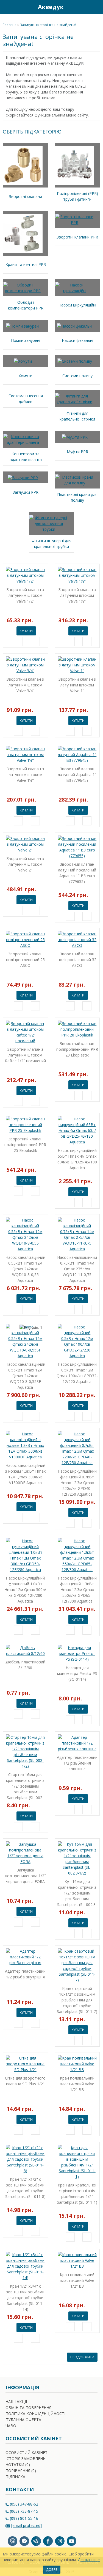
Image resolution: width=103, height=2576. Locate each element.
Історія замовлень (26, 2459)
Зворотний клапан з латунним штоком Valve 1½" (77, 595)
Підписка (15, 2477)
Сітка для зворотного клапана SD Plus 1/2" (25, 2081)
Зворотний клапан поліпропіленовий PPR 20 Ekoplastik (77, 1049)
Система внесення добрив (26, 399)
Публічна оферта (23, 2420)
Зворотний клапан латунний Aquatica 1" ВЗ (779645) (77, 775)
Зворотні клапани (26, 196)
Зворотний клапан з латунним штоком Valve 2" (25, 864)
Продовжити (82, 2357)
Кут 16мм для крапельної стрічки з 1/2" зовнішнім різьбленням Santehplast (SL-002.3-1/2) (77, 1893)
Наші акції (16, 2402)
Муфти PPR (77, 452)
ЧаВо (11, 2426)
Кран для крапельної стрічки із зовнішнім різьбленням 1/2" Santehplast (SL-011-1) (77, 2194)
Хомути (26, 376)
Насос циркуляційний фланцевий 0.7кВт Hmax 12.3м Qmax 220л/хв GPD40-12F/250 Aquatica (77, 1483)
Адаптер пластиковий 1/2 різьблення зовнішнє (77, 1763)
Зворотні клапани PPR (77, 237)
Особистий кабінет (27, 2453)
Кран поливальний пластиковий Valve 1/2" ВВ (77, 2084)
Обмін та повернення (28, 2408)
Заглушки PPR (26, 492)
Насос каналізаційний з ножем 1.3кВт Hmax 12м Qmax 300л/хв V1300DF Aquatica (25, 1474)
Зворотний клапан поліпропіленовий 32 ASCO (77, 960)
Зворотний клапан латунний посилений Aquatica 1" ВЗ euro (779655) (77, 873)
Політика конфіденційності (35, 2414)
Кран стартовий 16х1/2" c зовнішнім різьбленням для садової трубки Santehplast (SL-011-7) (77, 2000)
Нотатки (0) (18, 2465)
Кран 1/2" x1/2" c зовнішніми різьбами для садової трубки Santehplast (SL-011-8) (25, 2188)
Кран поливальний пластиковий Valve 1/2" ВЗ (77, 2280)
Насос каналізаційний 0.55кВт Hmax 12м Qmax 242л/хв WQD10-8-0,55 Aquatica (25, 1269)
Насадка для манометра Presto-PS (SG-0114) (77, 1673)
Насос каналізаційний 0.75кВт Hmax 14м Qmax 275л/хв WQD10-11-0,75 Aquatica (77, 1269)
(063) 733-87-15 (24, 2511)
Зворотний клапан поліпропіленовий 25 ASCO (25, 960)
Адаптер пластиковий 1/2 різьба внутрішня (25, 1974)
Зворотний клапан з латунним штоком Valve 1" (77, 685)
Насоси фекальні (77, 340)
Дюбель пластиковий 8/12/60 (25, 1665)
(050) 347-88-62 (24, 2504)
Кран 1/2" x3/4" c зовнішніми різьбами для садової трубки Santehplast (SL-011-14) (25, 2298)
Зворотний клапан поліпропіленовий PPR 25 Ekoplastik (25, 1145)
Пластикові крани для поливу (77, 497)
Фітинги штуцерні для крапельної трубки (51, 544)
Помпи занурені (26, 340)
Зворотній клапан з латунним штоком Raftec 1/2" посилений (25, 1055)
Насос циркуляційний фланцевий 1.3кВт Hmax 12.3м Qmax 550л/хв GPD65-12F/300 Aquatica (77, 1590)
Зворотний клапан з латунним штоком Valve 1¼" (25, 775)
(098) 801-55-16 (24, 2518)
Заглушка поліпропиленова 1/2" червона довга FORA (25, 1876)
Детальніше (89, 2560)
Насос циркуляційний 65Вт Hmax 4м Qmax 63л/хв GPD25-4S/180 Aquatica (77, 1159)
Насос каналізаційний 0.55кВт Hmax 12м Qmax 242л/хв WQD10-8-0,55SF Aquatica (25, 1376)
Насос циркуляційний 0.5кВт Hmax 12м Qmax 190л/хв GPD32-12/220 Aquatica (77, 1373)
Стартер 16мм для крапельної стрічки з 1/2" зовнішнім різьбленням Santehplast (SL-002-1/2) (25, 1786)
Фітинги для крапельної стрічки (77, 416)
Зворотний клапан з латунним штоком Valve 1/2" (25, 595)
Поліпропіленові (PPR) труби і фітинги (77, 196)
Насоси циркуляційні (77, 305)
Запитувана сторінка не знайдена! (48, 25)
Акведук (51, 7)
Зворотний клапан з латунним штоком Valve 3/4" (25, 685)
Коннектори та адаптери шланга (26, 457)
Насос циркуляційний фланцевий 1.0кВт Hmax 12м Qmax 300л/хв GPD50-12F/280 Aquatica (25, 1590)
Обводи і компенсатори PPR (26, 305)
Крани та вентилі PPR (26, 264)
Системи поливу (77, 376)
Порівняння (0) (21, 2471)
